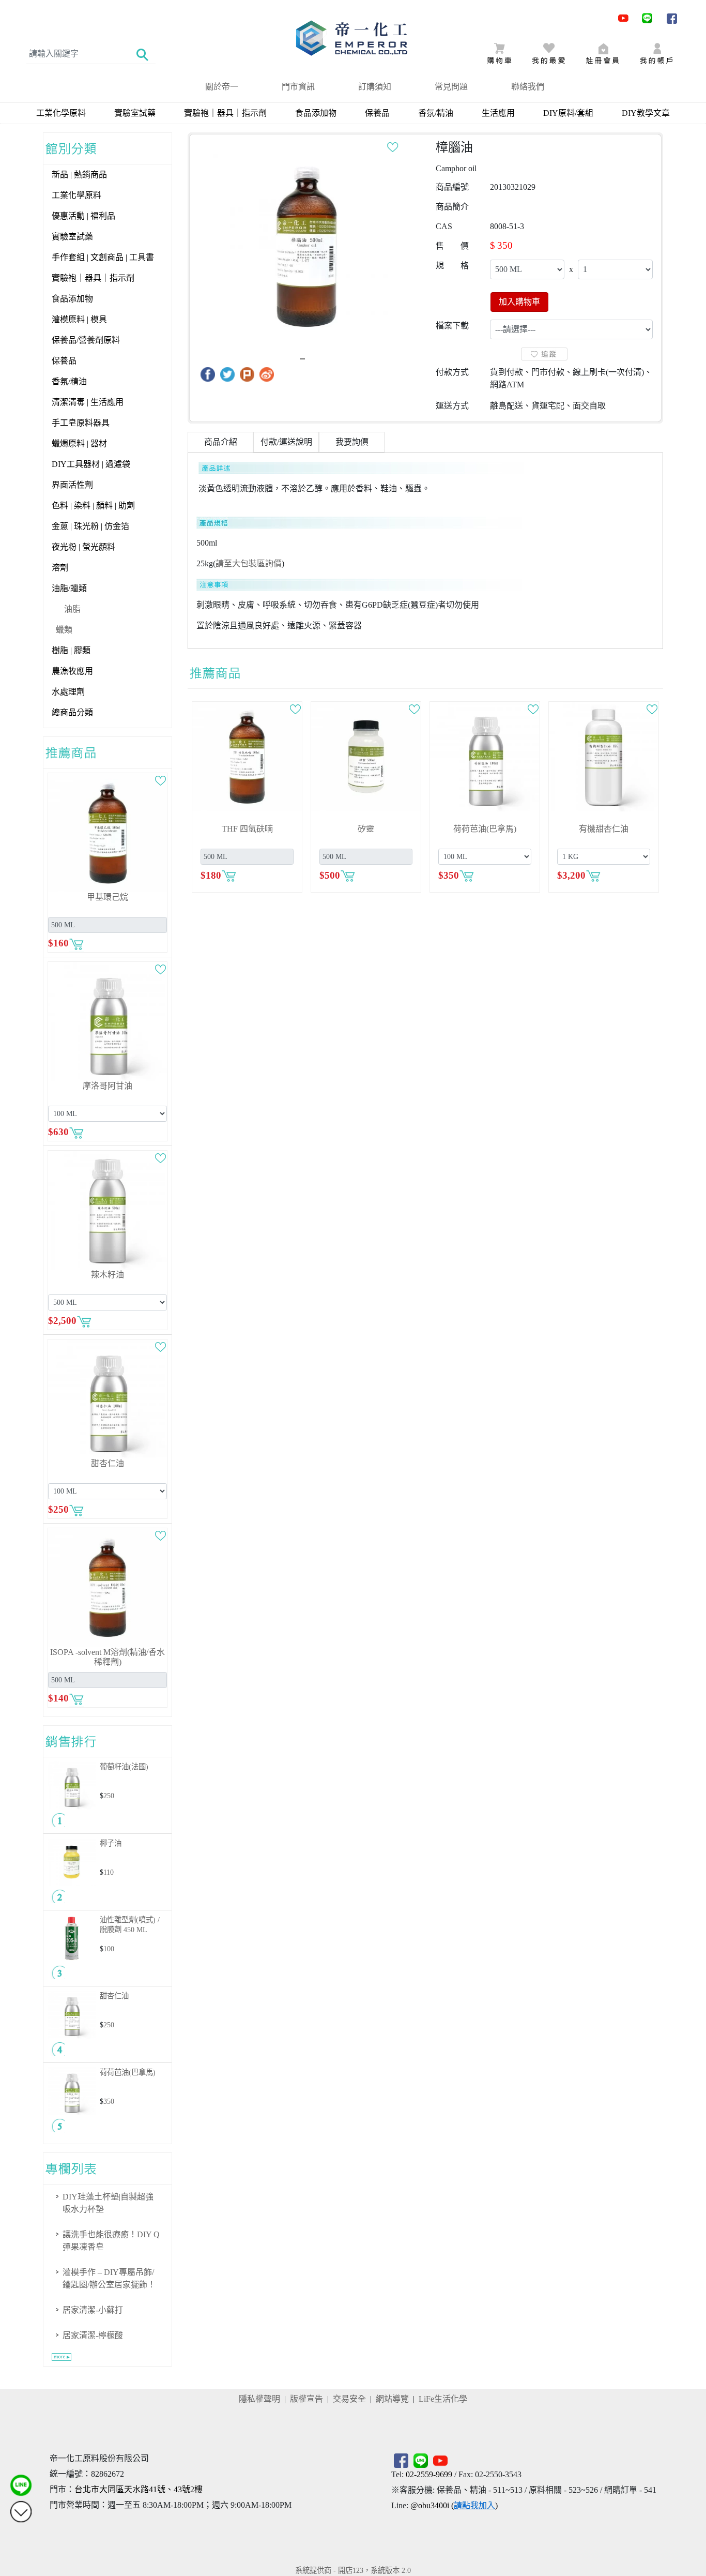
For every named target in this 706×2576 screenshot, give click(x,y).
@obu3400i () (454, 2505)
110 (109, 1872)
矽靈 (366, 829)
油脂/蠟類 (69, 588)
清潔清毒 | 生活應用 (88, 402)
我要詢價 (352, 442)
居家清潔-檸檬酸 (93, 2335)
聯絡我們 (528, 87)
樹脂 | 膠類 (71, 650)
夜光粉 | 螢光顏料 (83, 547)
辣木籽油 (108, 1275)
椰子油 (111, 1843)
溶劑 (60, 568)
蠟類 (64, 630)
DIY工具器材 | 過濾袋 (91, 464)
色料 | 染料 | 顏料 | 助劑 (93, 506)
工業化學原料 (61, 113)
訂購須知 (375, 87)
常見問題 (451, 87)
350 (109, 2101)
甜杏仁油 (108, 1463)
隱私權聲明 (259, 2399)
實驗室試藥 (135, 113)
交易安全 (349, 2399)
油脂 (72, 609)
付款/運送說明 (286, 442)
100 (109, 1949)
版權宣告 (306, 2399)
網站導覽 (392, 2399)
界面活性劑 (72, 485)
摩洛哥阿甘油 (108, 1086)
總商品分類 (72, 712)
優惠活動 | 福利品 (83, 216)
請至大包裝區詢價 (249, 563)
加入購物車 (519, 302)
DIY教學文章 (646, 113)
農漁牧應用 (72, 671)
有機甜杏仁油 (604, 829)
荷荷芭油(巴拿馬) (128, 2072)
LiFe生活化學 (443, 2399)
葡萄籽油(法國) (124, 1767)
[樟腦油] (306, 246)
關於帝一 (222, 87)
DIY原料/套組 (568, 113)
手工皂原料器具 (81, 423)
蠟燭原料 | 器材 (79, 443)
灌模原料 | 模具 (79, 319)
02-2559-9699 (429, 2474)
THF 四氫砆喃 (247, 829)
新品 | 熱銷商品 (79, 175)
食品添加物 (316, 113)
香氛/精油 (436, 113)
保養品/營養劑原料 (86, 340)
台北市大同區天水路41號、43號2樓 (139, 2489)
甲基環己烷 (108, 897)
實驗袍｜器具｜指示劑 (225, 113)
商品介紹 (221, 442)
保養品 (377, 113)
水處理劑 (68, 692)
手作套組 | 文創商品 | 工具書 (103, 257)
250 (109, 1796)
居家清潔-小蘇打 (93, 2310)
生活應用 (498, 113)
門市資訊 (298, 87)
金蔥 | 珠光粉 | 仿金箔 (90, 526)
